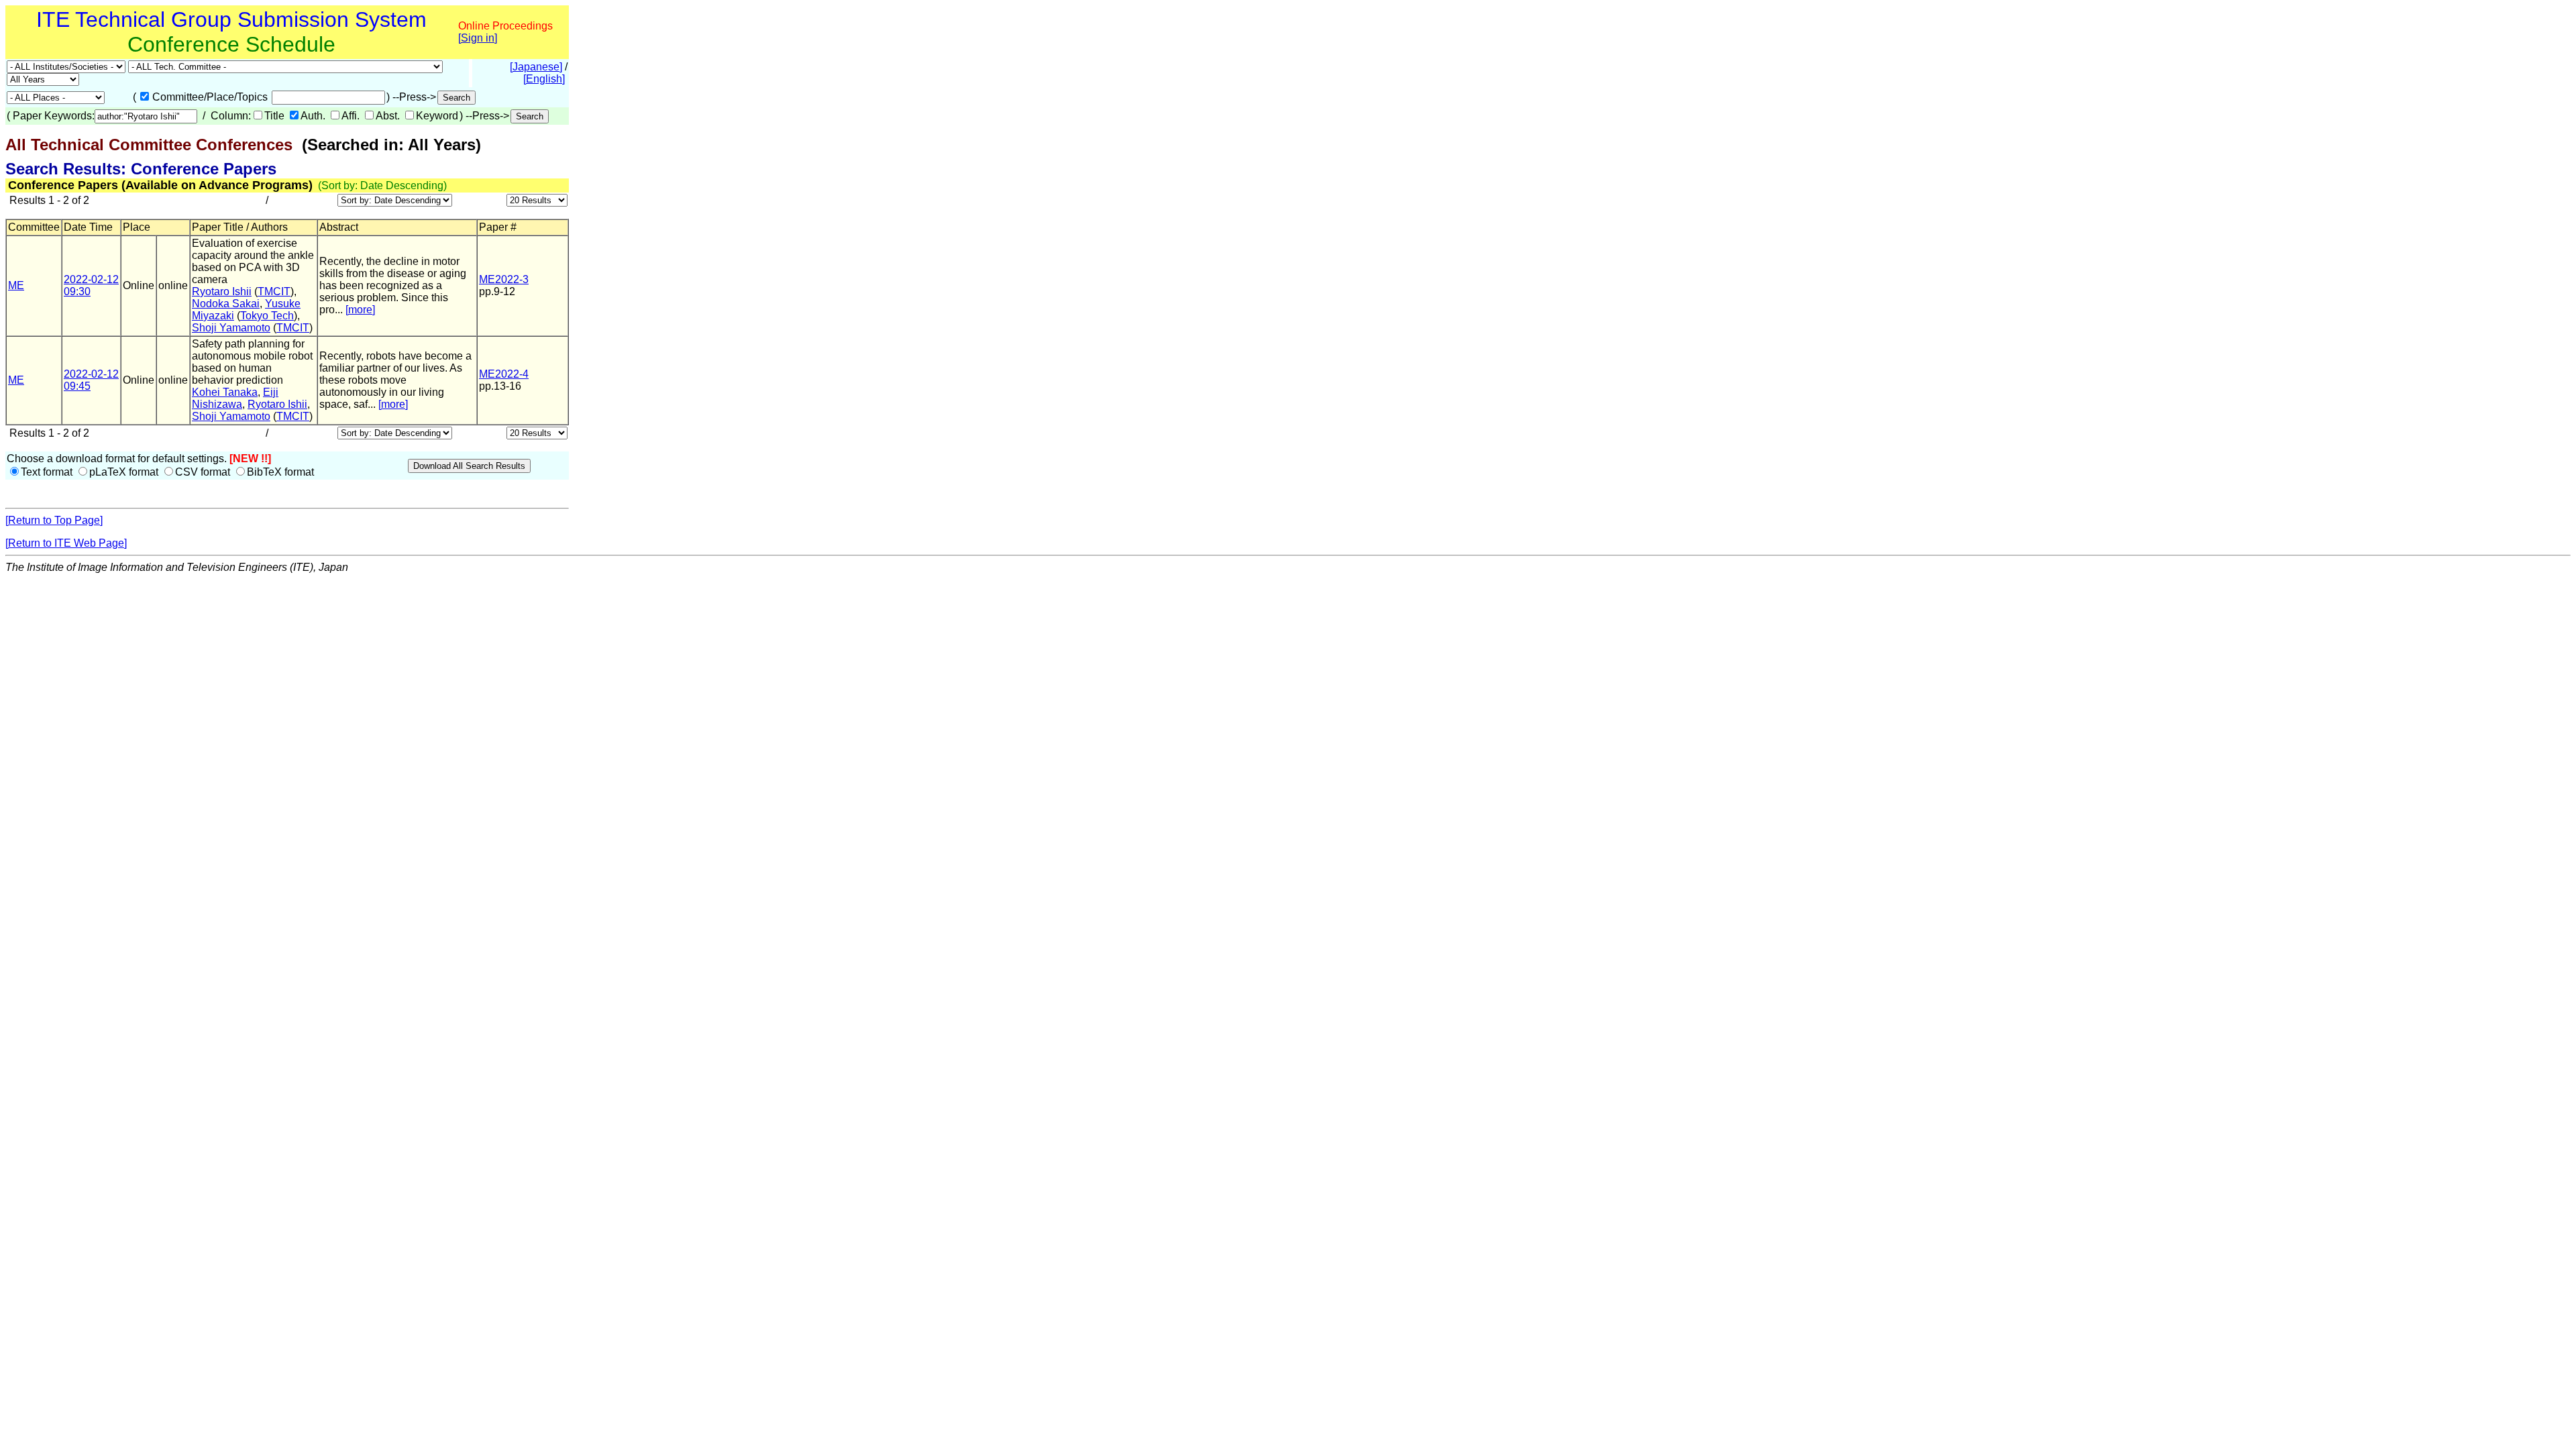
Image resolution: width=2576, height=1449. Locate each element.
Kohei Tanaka (225, 392)
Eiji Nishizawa (235, 398)
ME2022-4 (504, 374)
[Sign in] (478, 38)
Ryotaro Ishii (222, 291)
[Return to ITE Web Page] (66, 543)
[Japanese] (536, 67)
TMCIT (274, 291)
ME (16, 285)
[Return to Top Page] (54, 520)
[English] (544, 79)
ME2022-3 (504, 279)
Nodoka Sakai (226, 304)
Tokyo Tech (267, 316)
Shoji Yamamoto (231, 328)
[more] (360, 310)
